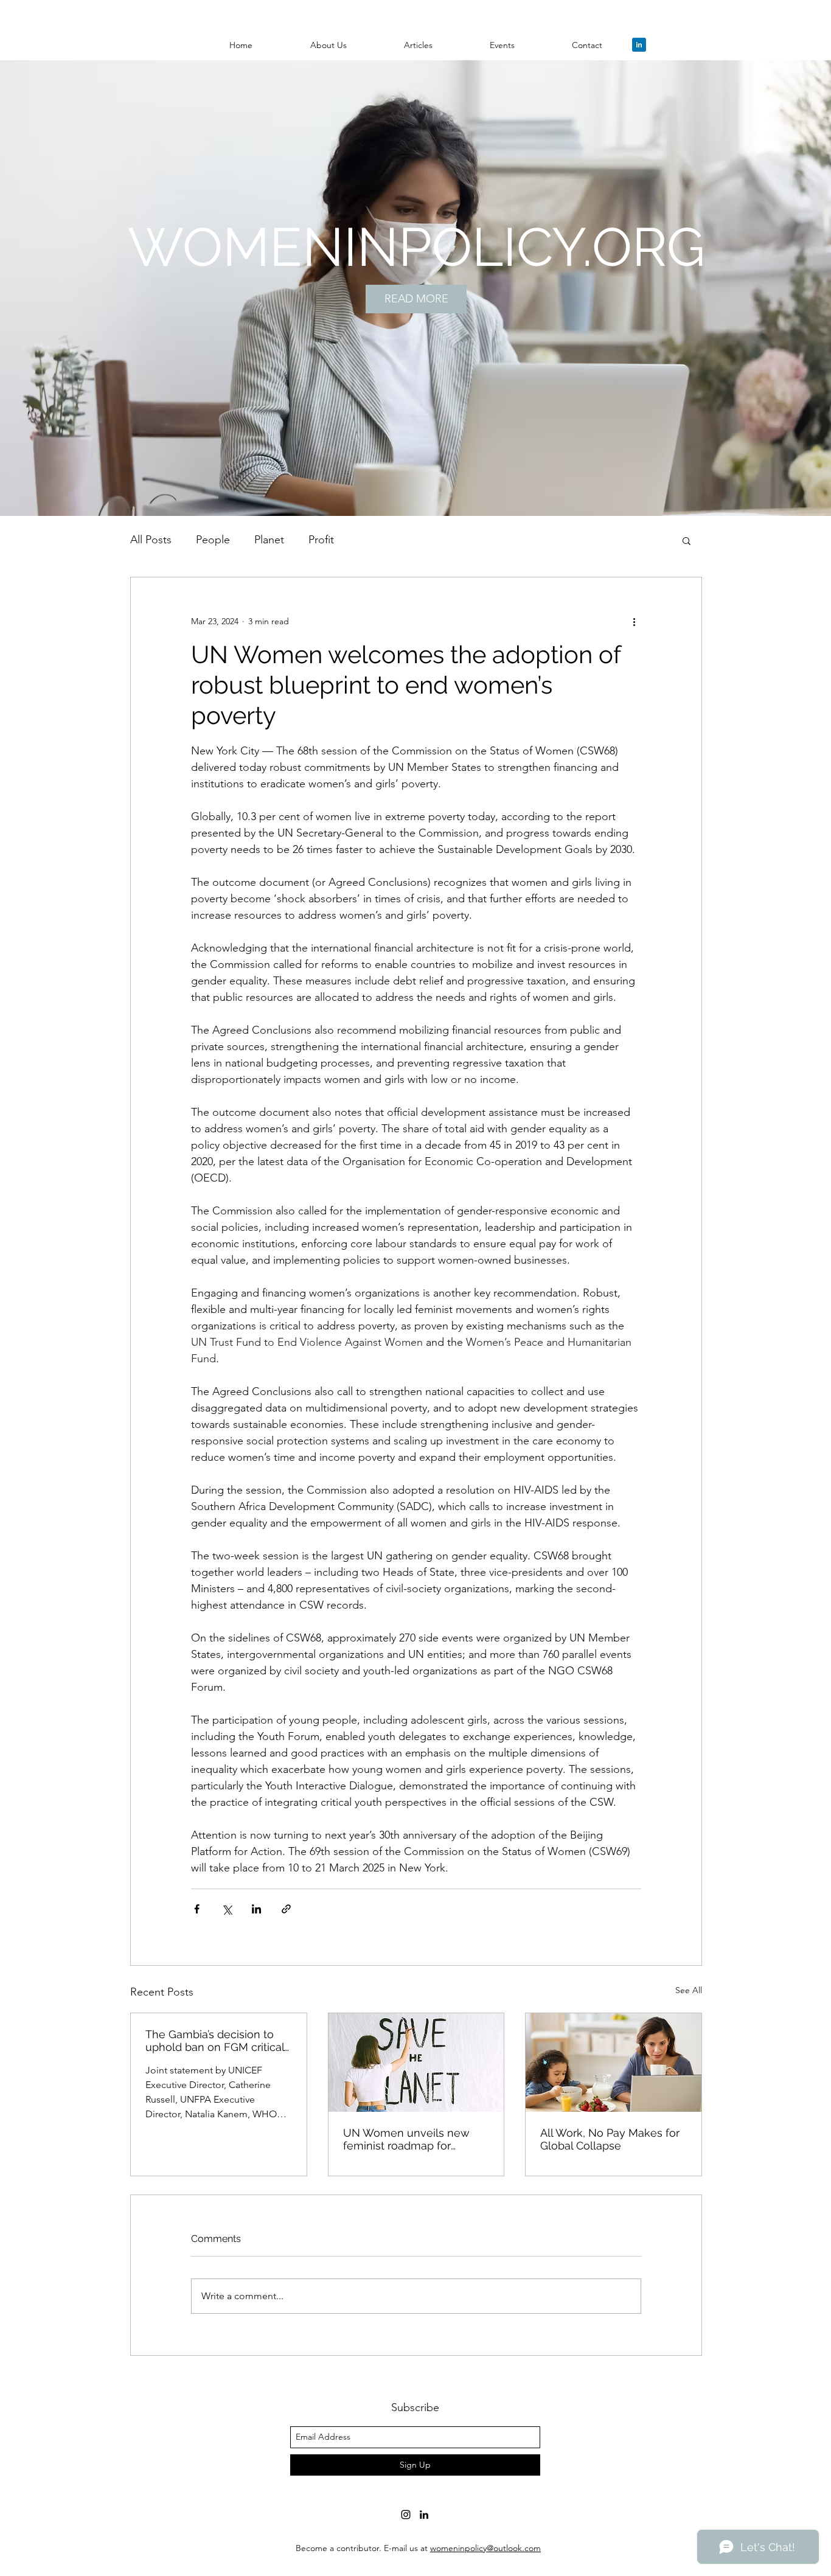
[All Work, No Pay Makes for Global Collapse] (614, 2063)
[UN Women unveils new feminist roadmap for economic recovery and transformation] (416, 2063)
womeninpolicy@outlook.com (485, 2548)
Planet (269, 540)
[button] (328, 45)
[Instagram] (406, 2515)
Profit (321, 540)
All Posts (151, 540)
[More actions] (634, 621)
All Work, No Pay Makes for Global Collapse (610, 2139)
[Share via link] (286, 1909)
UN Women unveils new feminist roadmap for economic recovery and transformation (406, 2139)
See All (689, 1990)
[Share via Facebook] (197, 1909)
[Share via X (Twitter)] (227, 1909)
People (213, 540)
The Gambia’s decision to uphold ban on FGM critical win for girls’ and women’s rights (215, 2041)
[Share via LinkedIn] (256, 1909)
